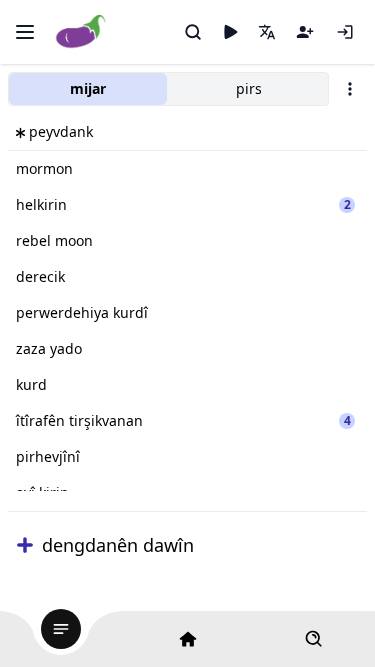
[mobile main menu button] (25, 32)
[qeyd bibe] (305, 32)
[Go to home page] (81, 32)
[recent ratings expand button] (25, 545)
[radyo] (230, 32)
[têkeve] (345, 32)
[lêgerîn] (193, 32)
